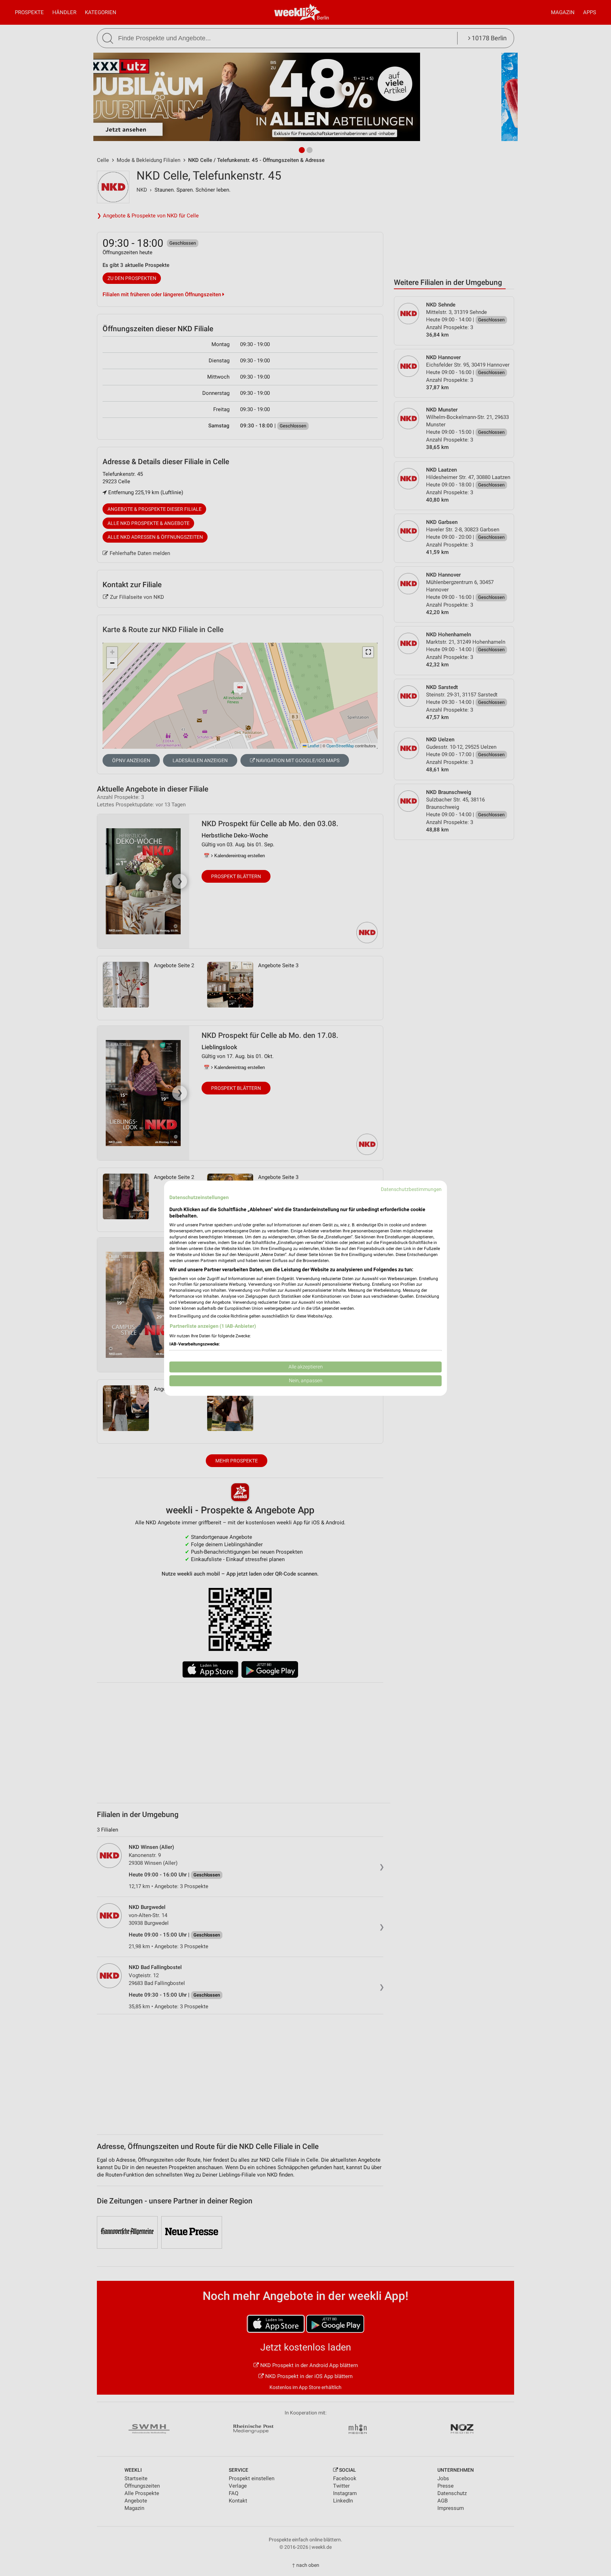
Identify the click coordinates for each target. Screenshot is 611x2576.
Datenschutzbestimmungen (411, 1189)
